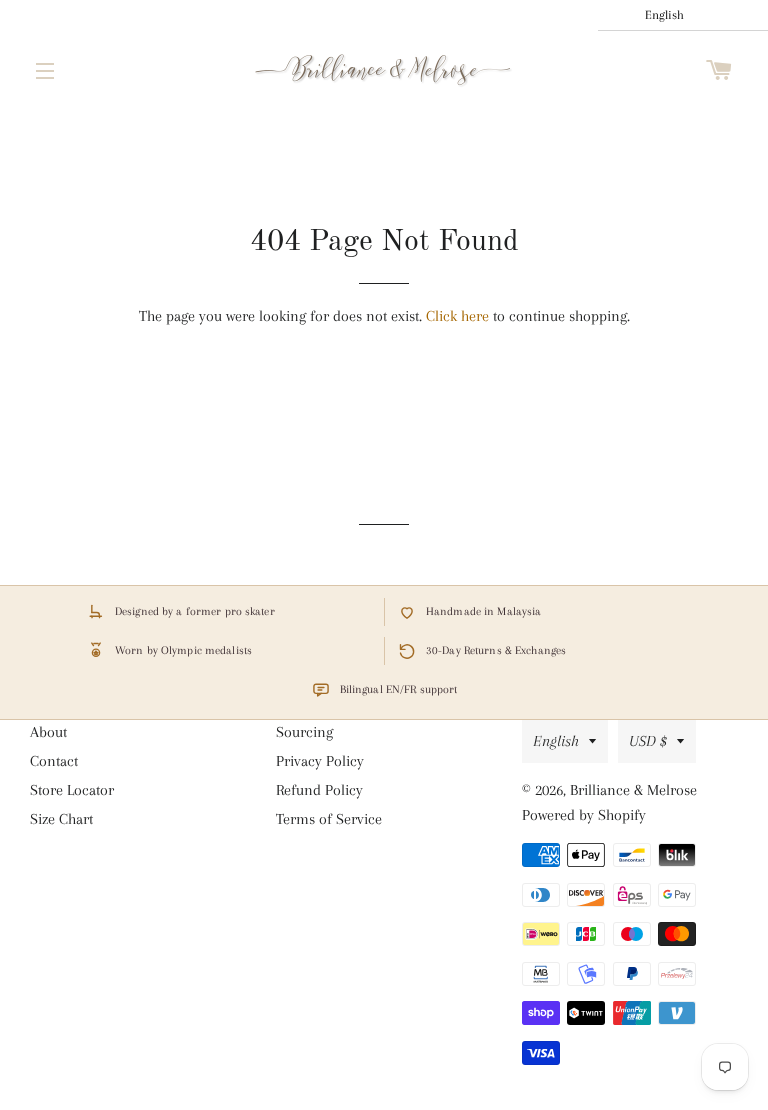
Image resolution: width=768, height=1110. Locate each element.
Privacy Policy (320, 761)
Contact (54, 761)
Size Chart (61, 819)
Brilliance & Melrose (633, 790)
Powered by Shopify (584, 815)
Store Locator (72, 790)
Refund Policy (319, 790)
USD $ (648, 741)
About (48, 732)
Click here (457, 316)
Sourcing (304, 732)
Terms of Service (329, 819)
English (556, 741)
